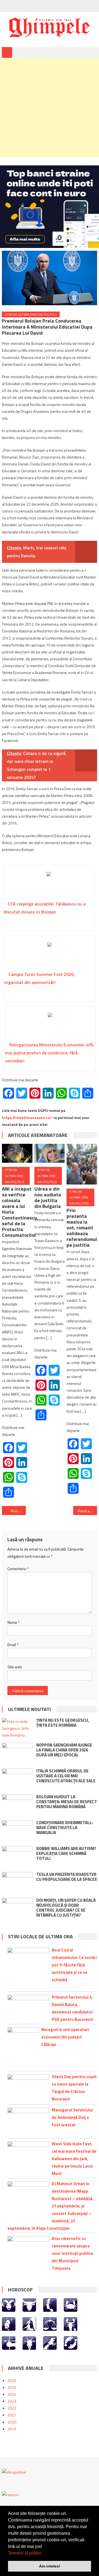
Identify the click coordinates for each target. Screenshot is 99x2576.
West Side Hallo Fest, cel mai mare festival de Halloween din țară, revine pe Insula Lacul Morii (74, 2159)
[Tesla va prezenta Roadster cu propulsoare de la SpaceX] (17, 1883)
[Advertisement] (50, 108)
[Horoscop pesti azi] (71, 2342)
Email (13, 1645)
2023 (12, 2401)
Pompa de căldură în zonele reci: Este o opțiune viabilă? (18, 1511)
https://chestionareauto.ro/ (27, 1118)
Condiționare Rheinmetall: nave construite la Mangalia (65, 1828)
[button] (44, 2553)
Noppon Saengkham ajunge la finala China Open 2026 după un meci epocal (64, 1750)
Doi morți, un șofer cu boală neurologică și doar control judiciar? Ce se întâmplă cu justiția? (66, 1908)
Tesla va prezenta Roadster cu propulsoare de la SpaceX (67, 1877)
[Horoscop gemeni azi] (50, 2305)
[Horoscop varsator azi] (50, 2342)
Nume (13, 1622)
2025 (12, 2387)
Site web (15, 1667)
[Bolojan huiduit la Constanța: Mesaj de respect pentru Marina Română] (17, 1805)
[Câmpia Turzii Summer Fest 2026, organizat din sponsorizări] (50, 955)
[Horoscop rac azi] (71, 2305)
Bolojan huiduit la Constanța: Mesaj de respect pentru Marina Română (67, 1802)
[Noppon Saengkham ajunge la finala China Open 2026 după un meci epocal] (17, 1754)
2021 (12, 2415)
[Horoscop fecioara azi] (29, 2323)
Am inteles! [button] (50, 2566)
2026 (12, 2380)
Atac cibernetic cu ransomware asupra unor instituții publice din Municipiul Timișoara (72, 2253)
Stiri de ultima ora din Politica (31, 314)
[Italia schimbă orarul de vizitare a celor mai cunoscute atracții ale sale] (17, 1779)
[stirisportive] (14, 2472)
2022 (12, 2408)
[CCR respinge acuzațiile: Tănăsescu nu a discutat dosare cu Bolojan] (49, 885)
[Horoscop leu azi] (9, 2323)
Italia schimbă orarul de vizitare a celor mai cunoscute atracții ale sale (66, 1776)
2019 (12, 2429)
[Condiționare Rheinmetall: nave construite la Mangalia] (17, 1831)
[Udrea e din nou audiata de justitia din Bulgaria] (50, 1153)
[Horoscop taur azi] (29, 2305)
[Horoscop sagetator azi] (9, 2342)
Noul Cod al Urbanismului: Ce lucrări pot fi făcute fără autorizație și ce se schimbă (74, 1965)
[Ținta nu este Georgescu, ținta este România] (17, 1728)
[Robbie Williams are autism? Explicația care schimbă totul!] (17, 1857)
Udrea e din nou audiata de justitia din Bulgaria (48, 1197)
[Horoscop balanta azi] (50, 2323)
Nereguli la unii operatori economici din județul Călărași (65, 2037)
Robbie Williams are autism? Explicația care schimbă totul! (66, 1853)
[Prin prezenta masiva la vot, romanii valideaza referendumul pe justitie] (82, 1164)
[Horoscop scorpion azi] (71, 2323)
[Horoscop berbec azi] (9, 2305)
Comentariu (18, 1569)
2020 (12, 2422)
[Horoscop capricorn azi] (29, 2342)
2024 (12, 2394)
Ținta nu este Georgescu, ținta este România (63, 1723)
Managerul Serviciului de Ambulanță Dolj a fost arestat (72, 2117)
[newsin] (10, 2494)
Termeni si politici (25, 2553)
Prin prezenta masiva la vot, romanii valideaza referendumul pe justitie (82, 1228)
